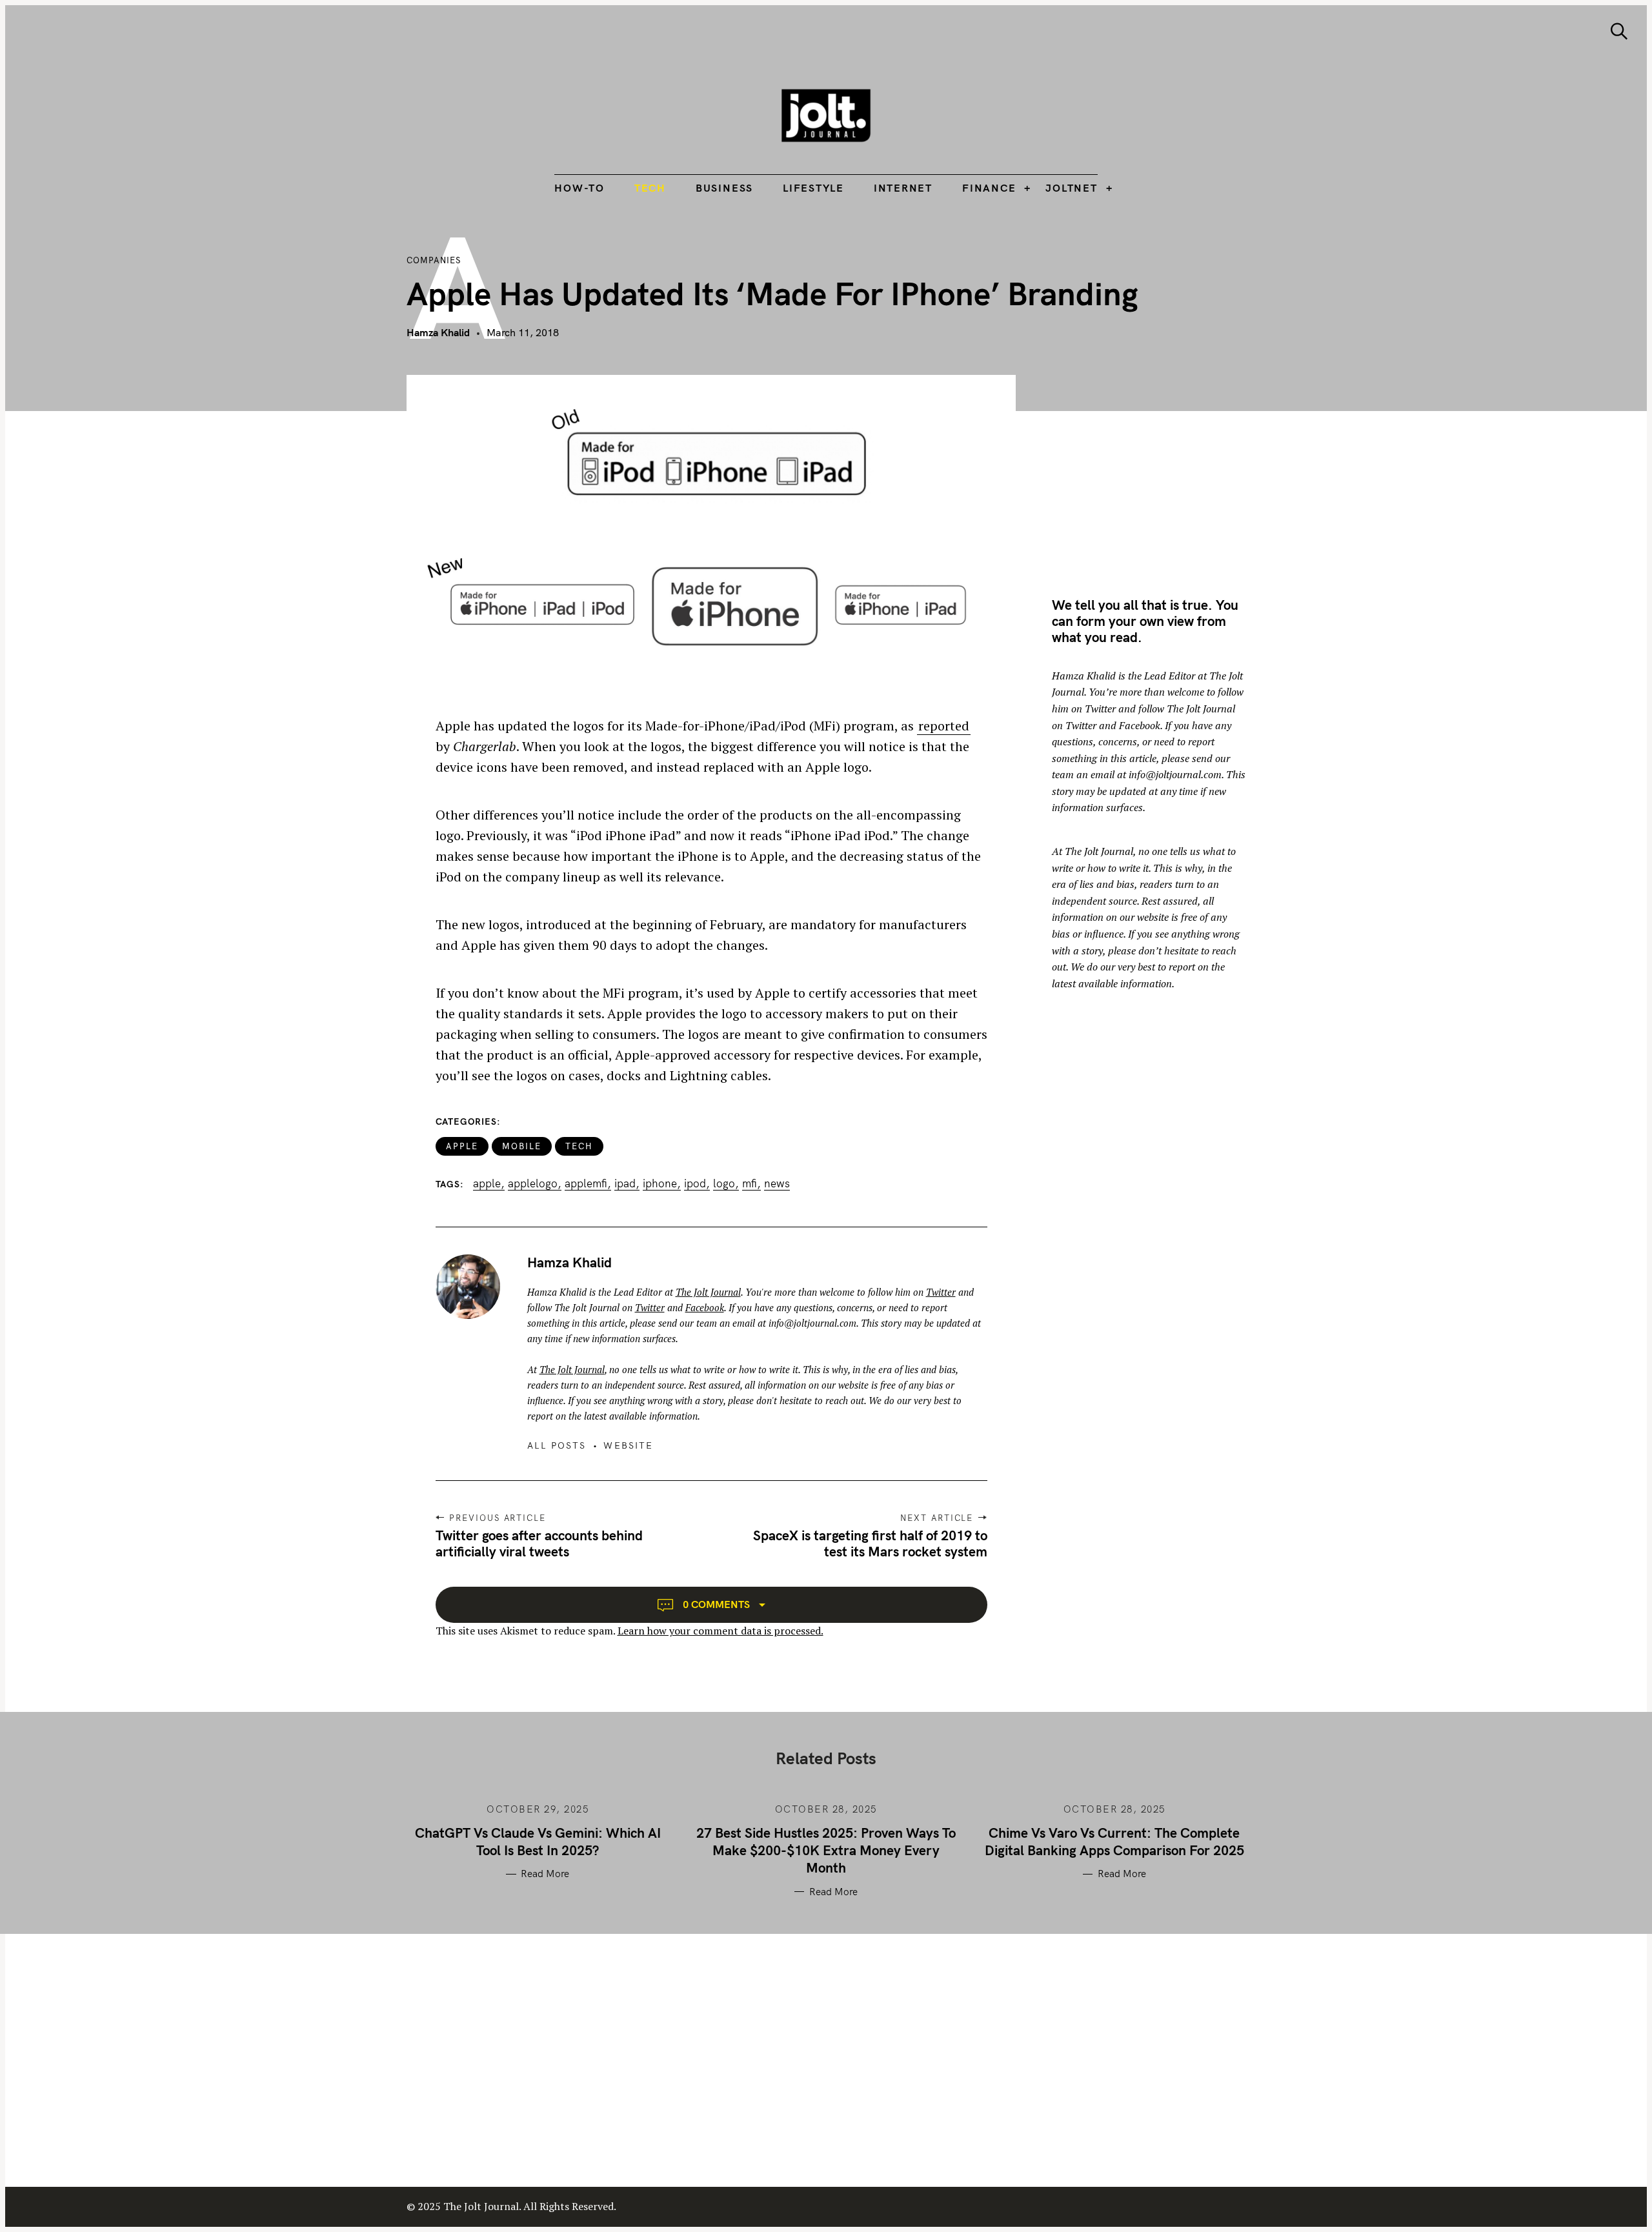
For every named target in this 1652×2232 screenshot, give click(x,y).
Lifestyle (813, 188)
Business (724, 188)
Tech (650, 188)
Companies (434, 260)
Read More (545, 1874)
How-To (579, 188)
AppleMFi (586, 1183)
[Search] (1619, 31)
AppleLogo (533, 1183)
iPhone (660, 1183)
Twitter (941, 1292)
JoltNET (1071, 188)
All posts (557, 1445)
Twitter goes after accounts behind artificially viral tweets (539, 1543)
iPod (695, 1183)
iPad (625, 1183)
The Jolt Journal (708, 1292)
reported (944, 726)
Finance (989, 188)
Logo (724, 1183)
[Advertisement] (1160, 465)
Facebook (705, 1307)
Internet (903, 188)
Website (628, 1445)
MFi (750, 1183)
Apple (462, 1146)
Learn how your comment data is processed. (720, 1631)
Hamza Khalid (438, 332)
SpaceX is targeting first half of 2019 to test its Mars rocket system (870, 1543)
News (777, 1183)
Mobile (522, 1146)
